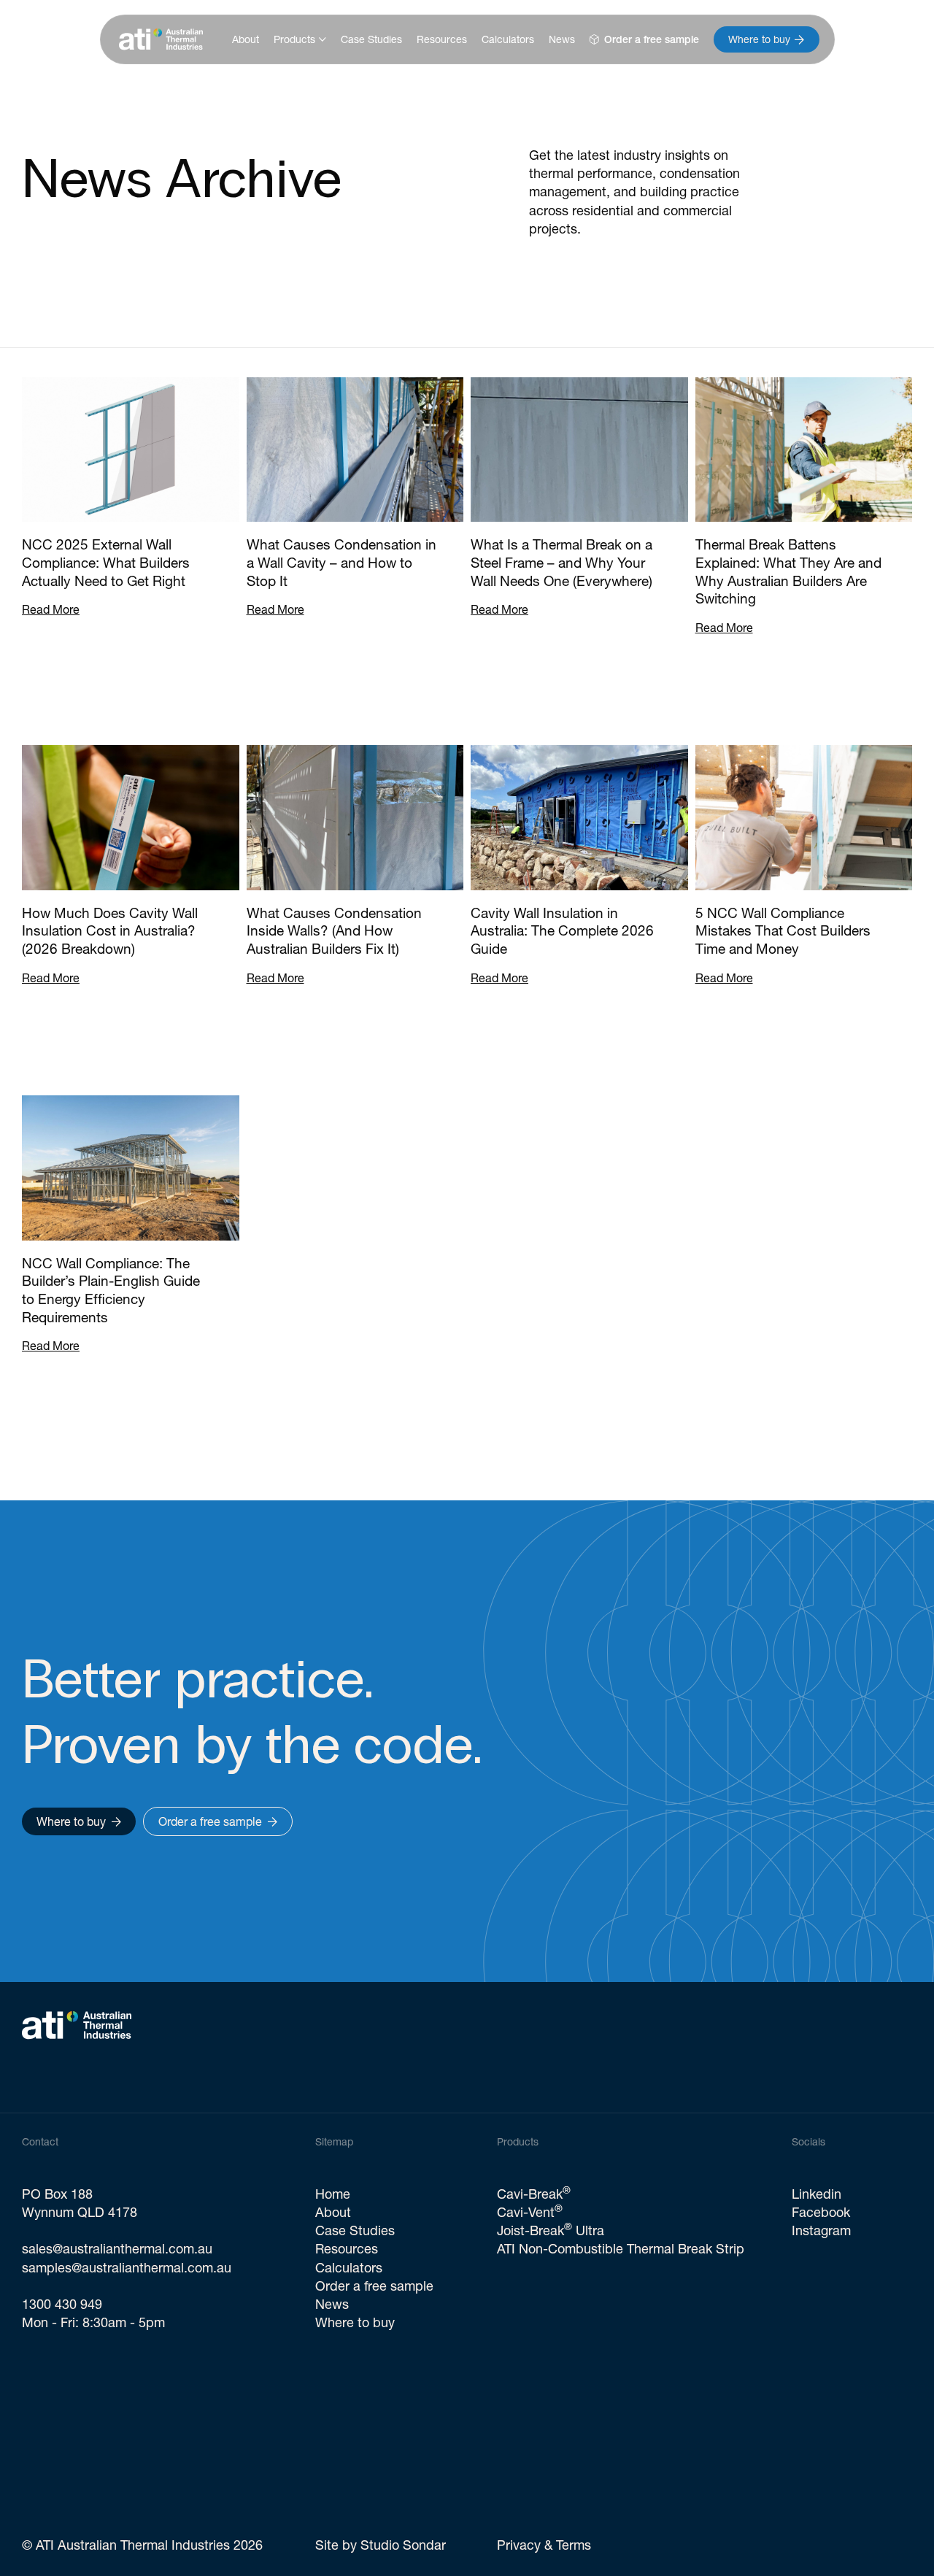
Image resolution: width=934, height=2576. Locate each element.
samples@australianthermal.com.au (127, 2268)
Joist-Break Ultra (551, 2230)
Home (333, 2194)
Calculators (508, 39)
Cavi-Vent (530, 2212)
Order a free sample (374, 2286)
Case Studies (371, 39)
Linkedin (817, 2194)
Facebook (821, 2212)
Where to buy (355, 2322)
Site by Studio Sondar (381, 2545)
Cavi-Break (534, 2194)
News (562, 39)
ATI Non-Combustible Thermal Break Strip (621, 2249)
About (246, 39)
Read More (51, 609)
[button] (300, 39)
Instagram (821, 2230)
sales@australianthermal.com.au (117, 2249)
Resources (442, 39)
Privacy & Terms (544, 2545)
